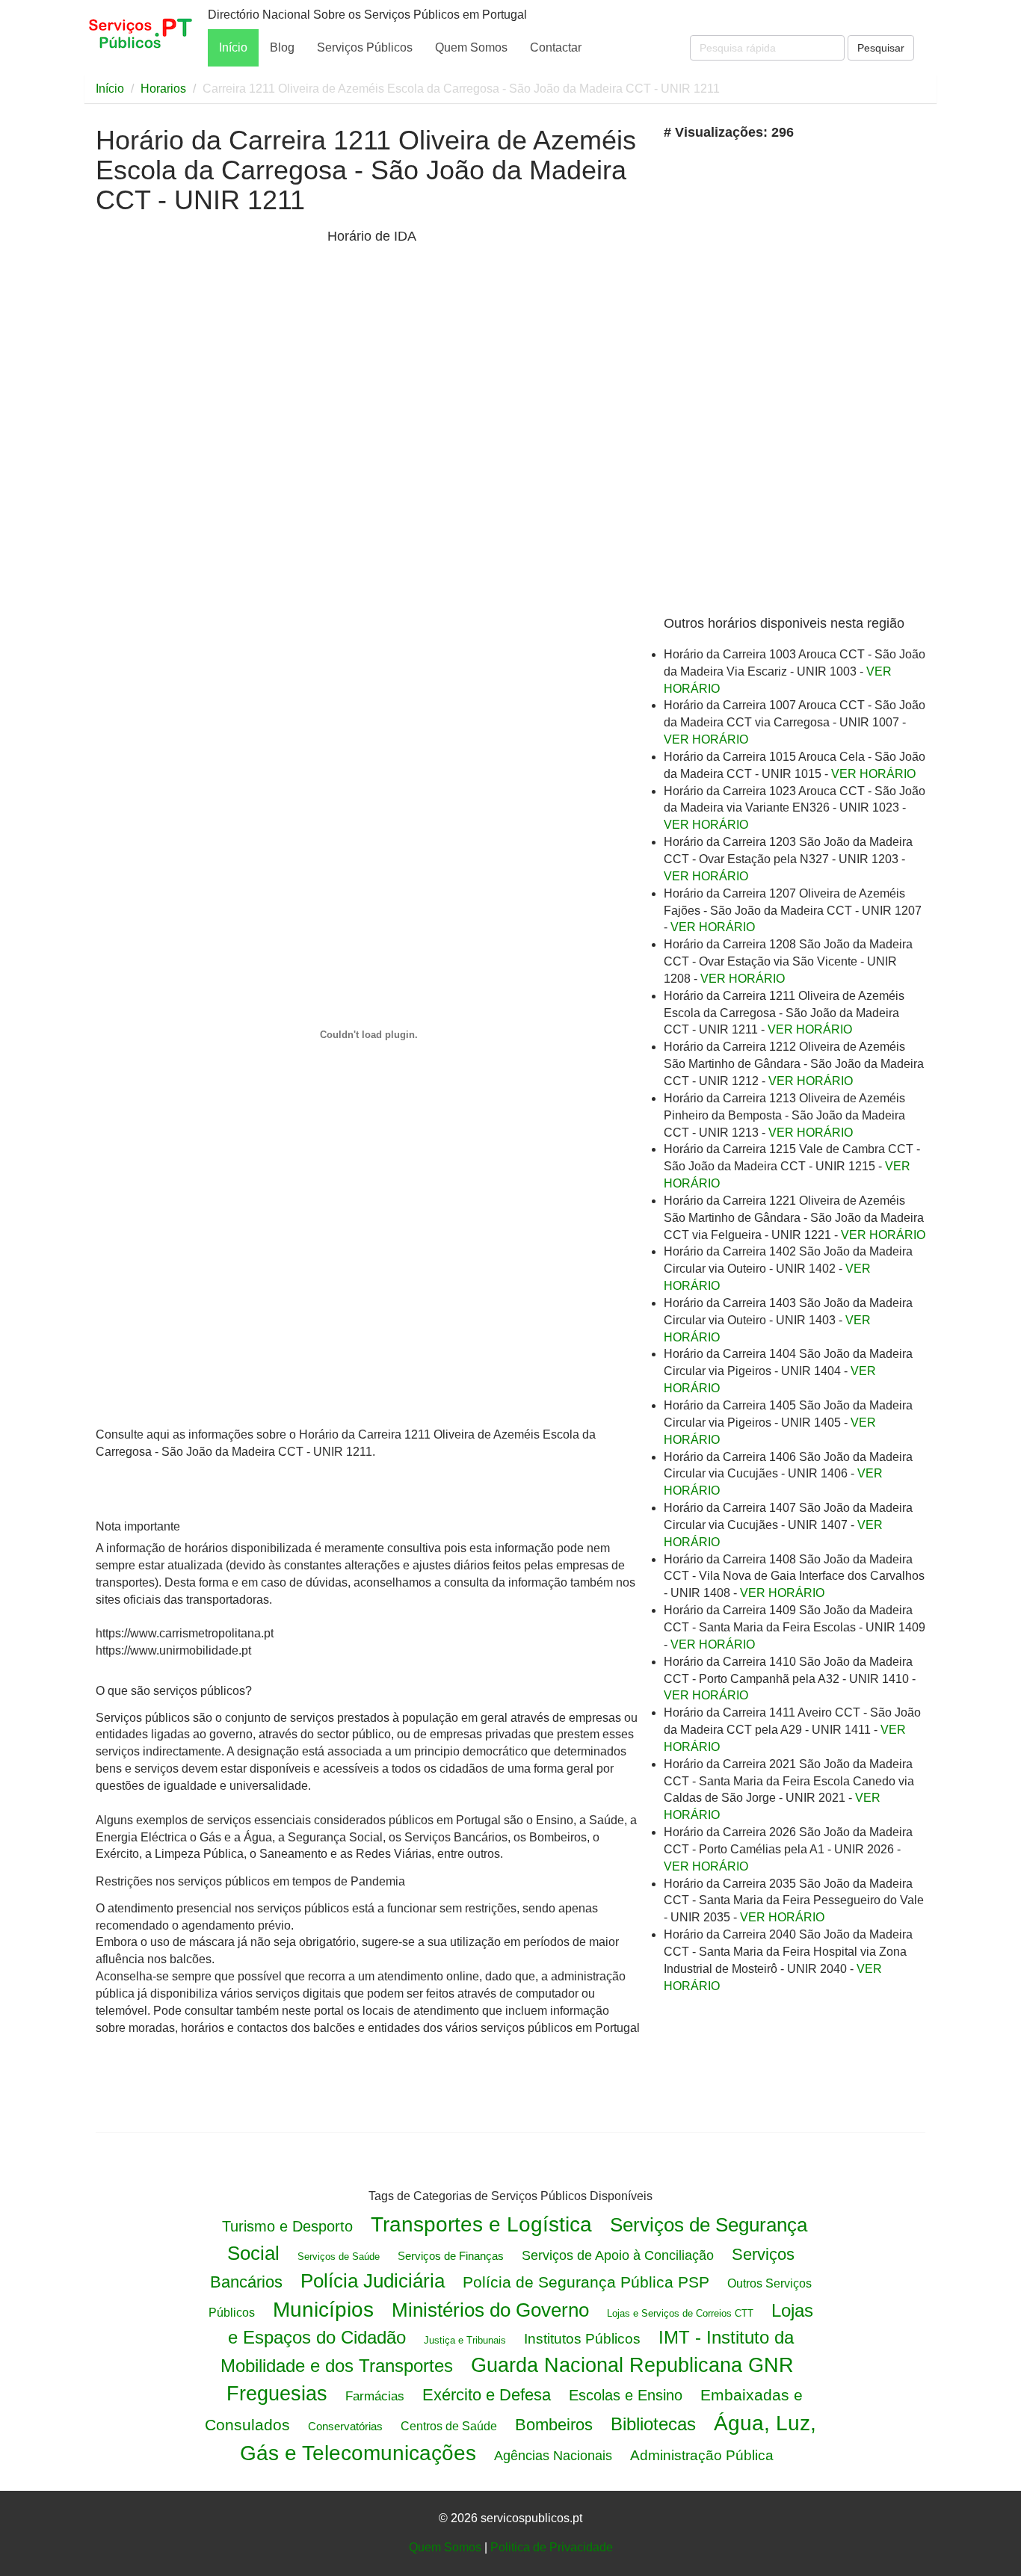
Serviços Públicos (365, 47)
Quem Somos (471, 47)
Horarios (163, 89)
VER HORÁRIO (706, 739)
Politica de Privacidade (552, 2547)
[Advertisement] (208, 461)
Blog (282, 47)
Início (233, 47)
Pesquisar (881, 48)
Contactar (556, 47)
